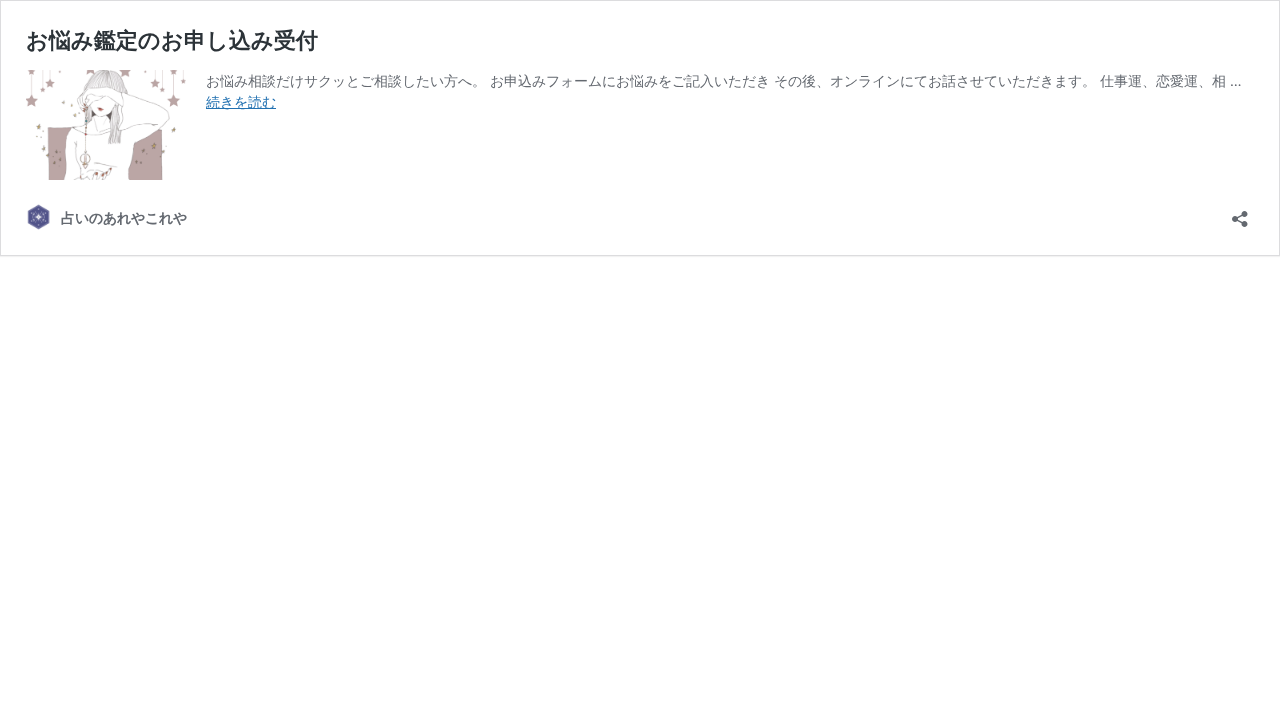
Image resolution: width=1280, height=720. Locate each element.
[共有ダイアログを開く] (1240, 212)
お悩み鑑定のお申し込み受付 (172, 40)
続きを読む (241, 101)
